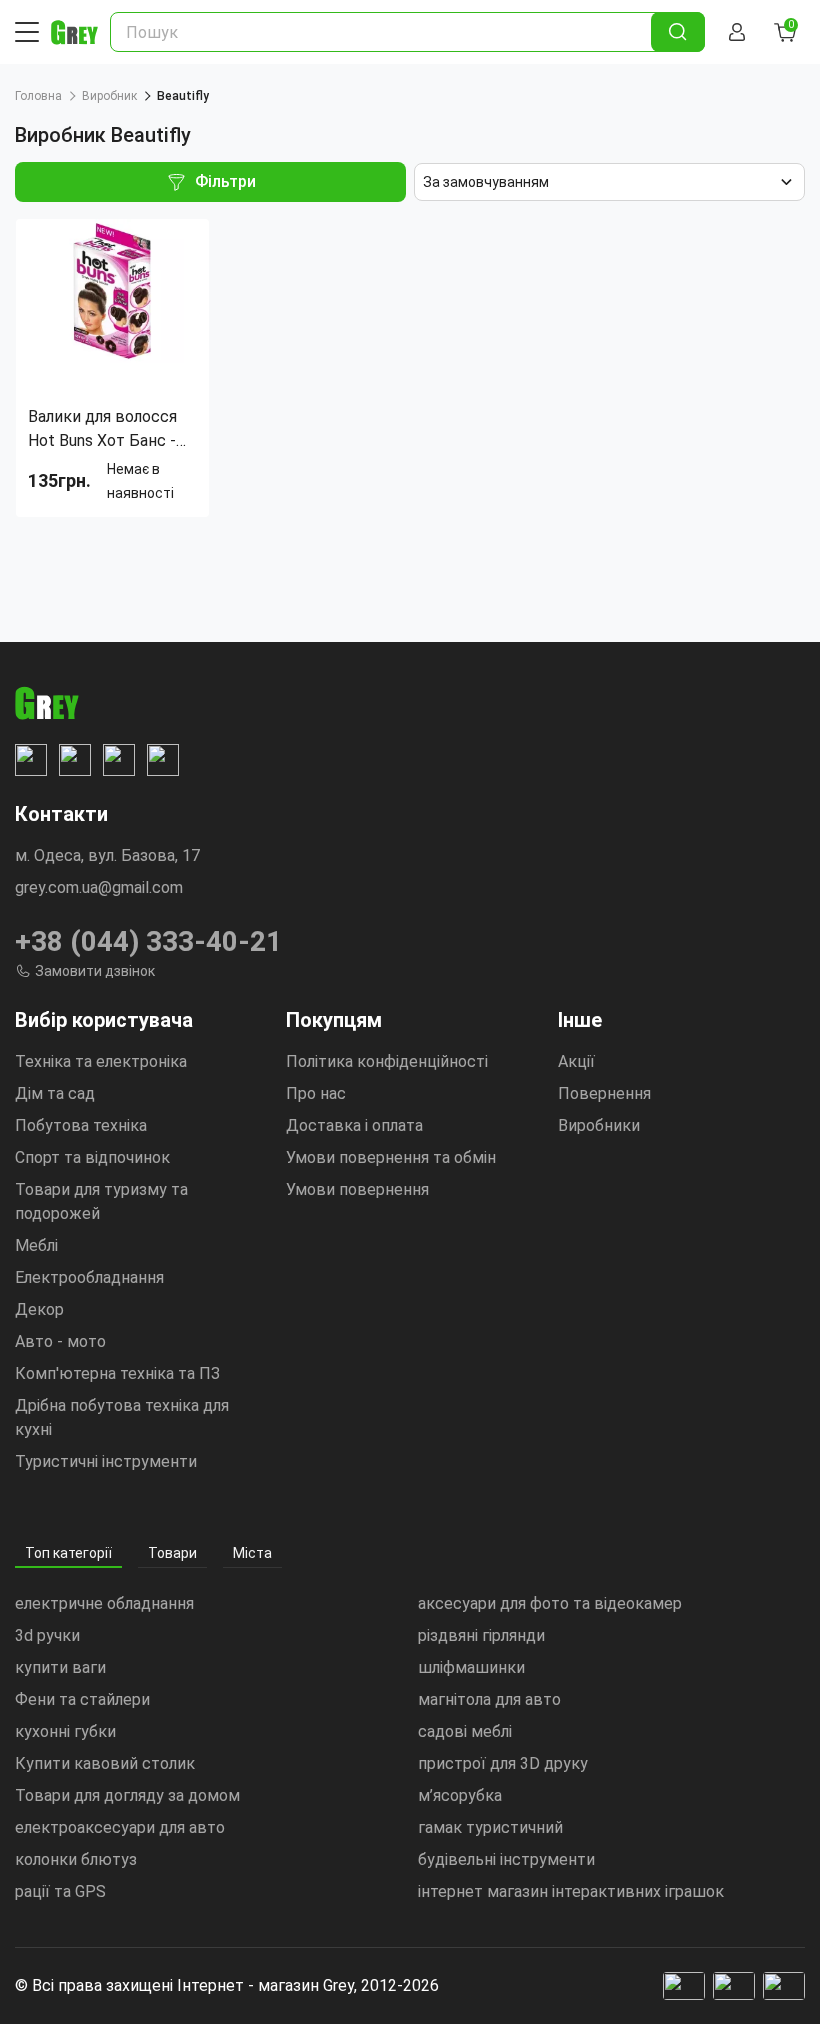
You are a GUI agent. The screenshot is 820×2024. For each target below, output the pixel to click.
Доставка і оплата (354, 1125)
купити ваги (60, 1667)
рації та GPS (60, 1891)
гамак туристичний (490, 1827)
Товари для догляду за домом (127, 1795)
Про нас (316, 1093)
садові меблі (465, 1731)
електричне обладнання (104, 1603)
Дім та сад (55, 1093)
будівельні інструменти (506, 1859)
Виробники (599, 1125)
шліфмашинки (471, 1667)
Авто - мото (60, 1341)
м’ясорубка (460, 1795)
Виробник (109, 96)
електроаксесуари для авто (120, 1827)
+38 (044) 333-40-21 (148, 941)
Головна (38, 96)
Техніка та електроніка (101, 1061)
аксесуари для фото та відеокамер (550, 1603)
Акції (576, 1061)
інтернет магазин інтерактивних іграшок (571, 1891)
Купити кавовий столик (105, 1763)
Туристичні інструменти (106, 1461)
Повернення (604, 1093)
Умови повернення (357, 1189)
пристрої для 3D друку (503, 1763)
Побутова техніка (81, 1125)
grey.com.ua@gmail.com (99, 887)
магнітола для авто (489, 1699)
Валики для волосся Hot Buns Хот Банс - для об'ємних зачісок (105, 430)
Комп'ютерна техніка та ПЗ (117, 1373)
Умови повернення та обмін (391, 1157)
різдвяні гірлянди (481, 1635)
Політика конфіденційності (387, 1061)
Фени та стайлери (82, 1699)
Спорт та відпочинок (92, 1157)
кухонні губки (65, 1731)
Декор (39, 1309)
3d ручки (47, 1635)
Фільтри (225, 181)
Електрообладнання (89, 1277)
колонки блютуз (76, 1859)
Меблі (36, 1245)
